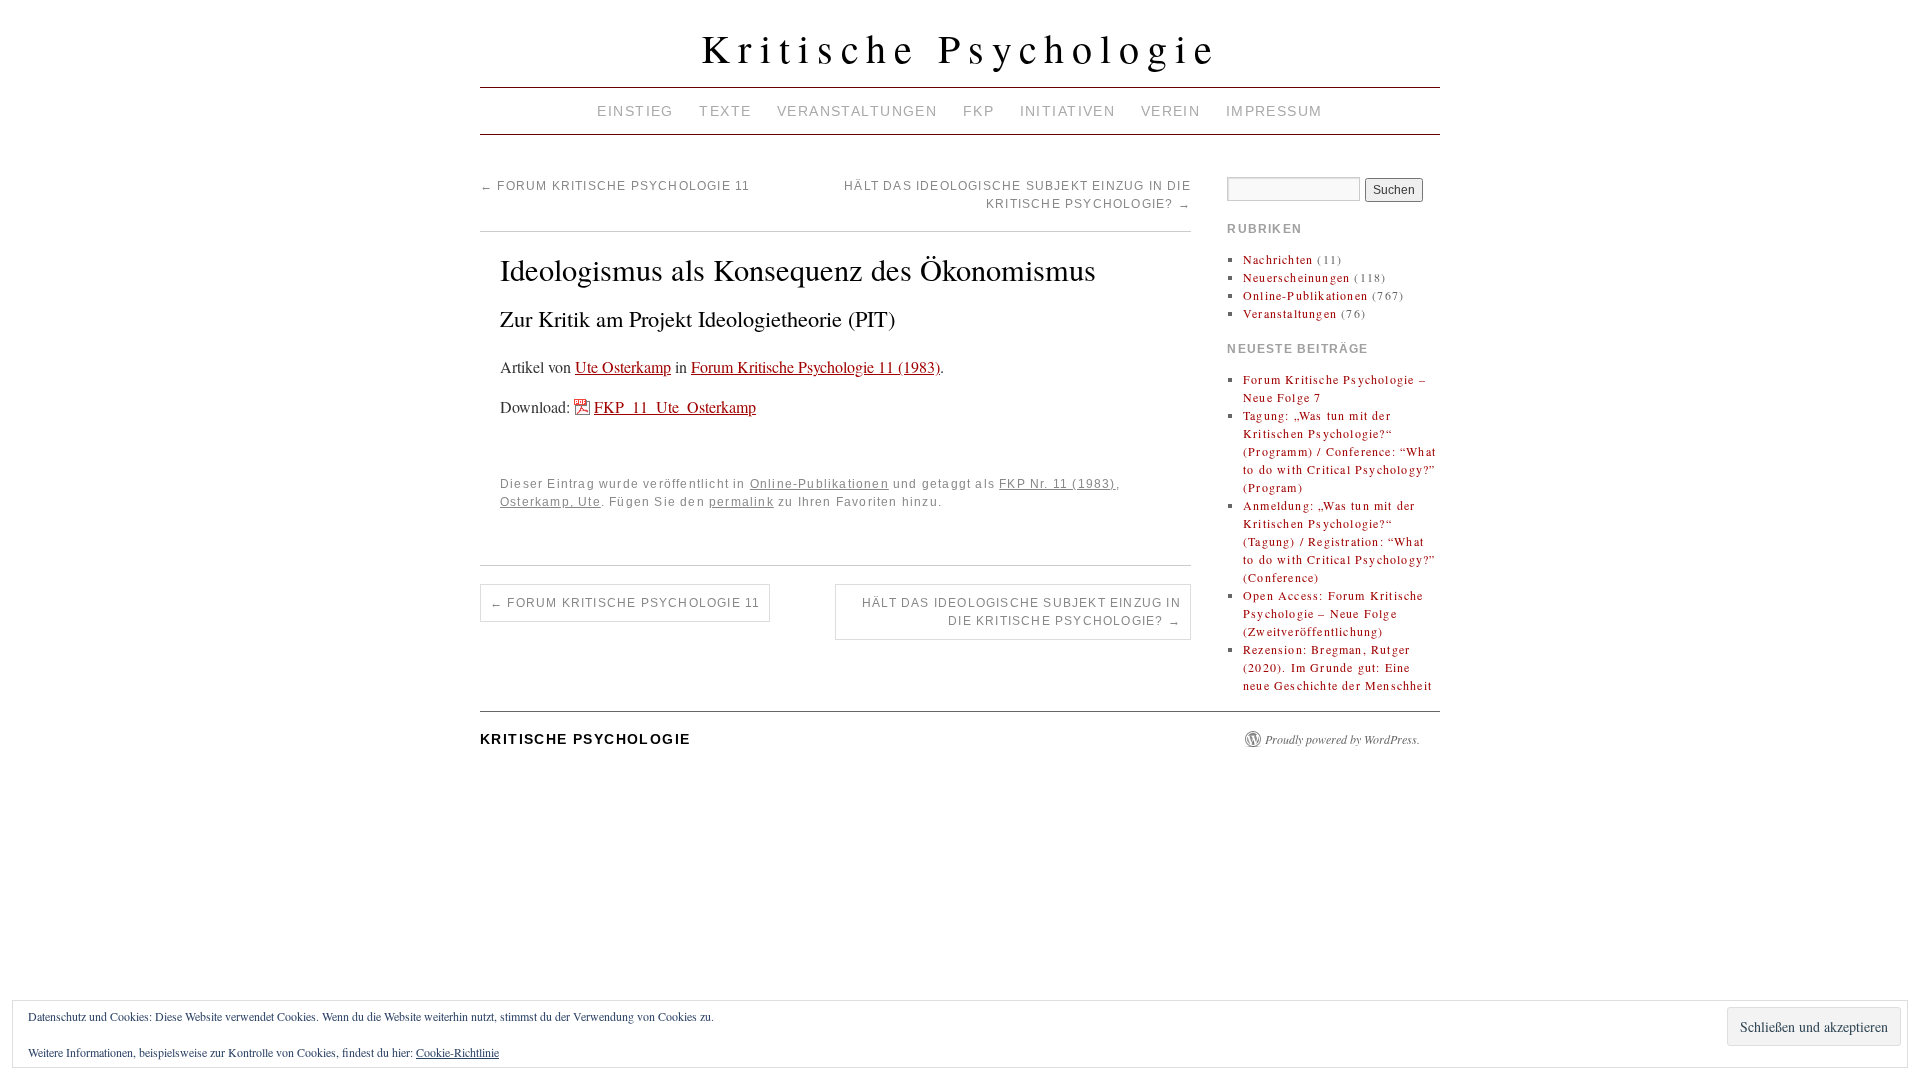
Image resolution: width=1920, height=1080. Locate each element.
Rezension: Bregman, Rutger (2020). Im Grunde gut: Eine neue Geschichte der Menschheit (1337, 667)
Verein (1171, 111)
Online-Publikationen (819, 484)
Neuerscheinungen (1296, 277)
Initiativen (1068, 111)
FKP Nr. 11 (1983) (1057, 484)
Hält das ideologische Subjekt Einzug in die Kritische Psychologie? (1021, 612)
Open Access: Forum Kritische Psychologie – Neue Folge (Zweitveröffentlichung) (1333, 613)
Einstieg (635, 111)
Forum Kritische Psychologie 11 (615, 186)
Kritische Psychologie (960, 47)
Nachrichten (1278, 259)
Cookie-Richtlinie (457, 1052)
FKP (978, 111)
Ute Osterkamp (623, 366)
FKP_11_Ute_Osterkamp (675, 406)
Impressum (1274, 111)
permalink (741, 502)
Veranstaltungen (857, 111)
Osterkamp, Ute (550, 502)
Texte (725, 111)
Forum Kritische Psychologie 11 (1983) (815, 366)
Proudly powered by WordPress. (1342, 739)
